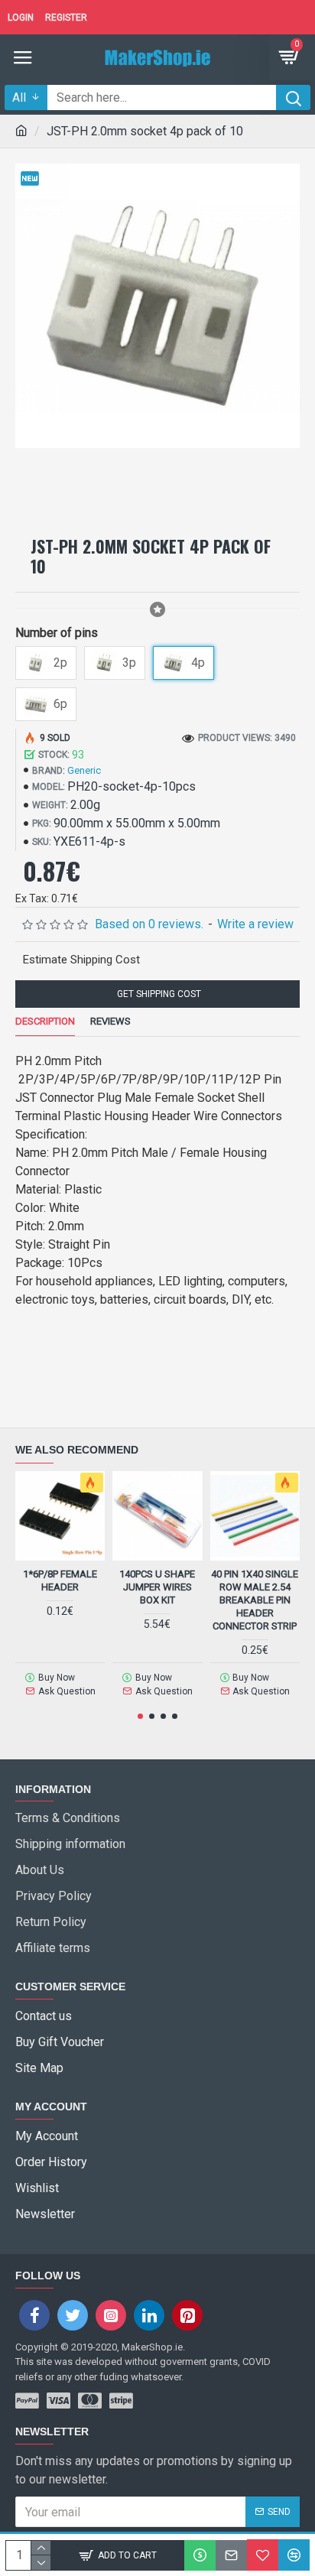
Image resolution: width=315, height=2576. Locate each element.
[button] (140, 1716)
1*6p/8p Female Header (60, 1580)
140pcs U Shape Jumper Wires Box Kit (157, 1587)
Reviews (110, 1021)
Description (45, 1021)
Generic (84, 770)
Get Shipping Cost (158, 994)
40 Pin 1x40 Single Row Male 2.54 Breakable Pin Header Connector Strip (255, 1600)
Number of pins (57, 633)
